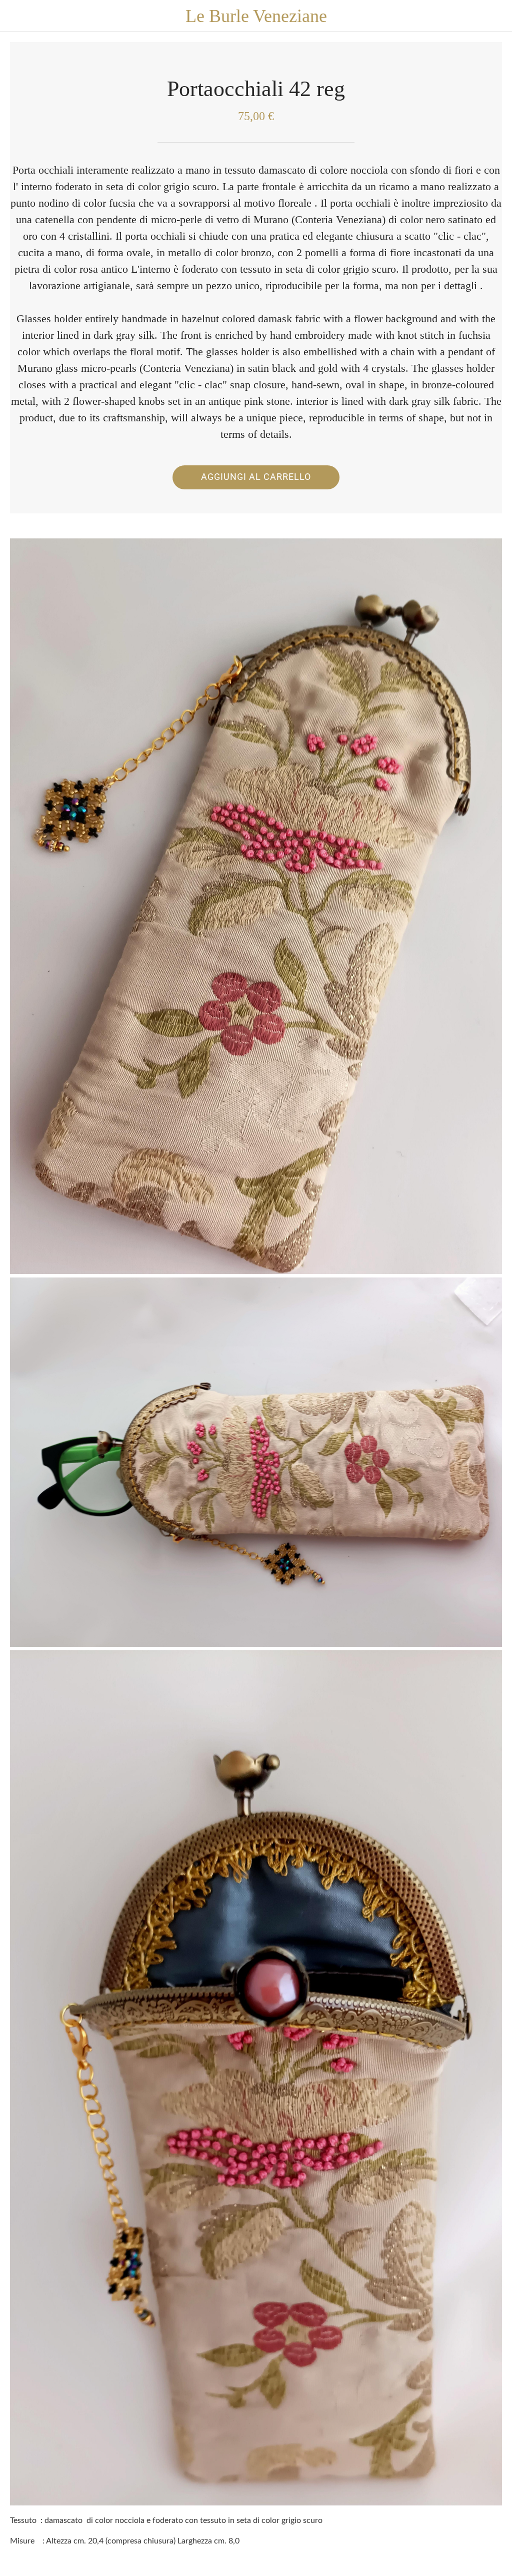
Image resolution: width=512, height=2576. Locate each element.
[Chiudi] (16, 16)
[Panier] (496, 16)
